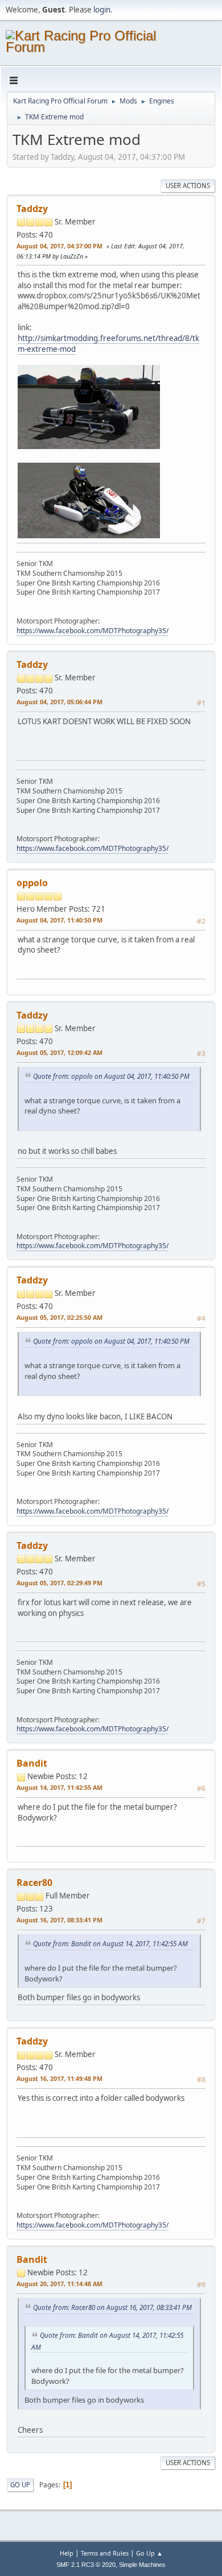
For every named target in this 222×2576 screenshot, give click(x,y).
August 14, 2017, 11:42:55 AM (59, 1787)
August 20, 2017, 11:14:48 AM (59, 2284)
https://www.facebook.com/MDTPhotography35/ (92, 631)
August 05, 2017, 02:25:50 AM (59, 1317)
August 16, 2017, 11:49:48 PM (59, 2078)
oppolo (32, 883)
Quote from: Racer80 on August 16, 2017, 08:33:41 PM (112, 2307)
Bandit (32, 1763)
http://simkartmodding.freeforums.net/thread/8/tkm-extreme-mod (108, 344)
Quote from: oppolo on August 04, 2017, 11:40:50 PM (111, 1076)
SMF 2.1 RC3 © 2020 (86, 2565)
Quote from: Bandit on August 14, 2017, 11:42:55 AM (110, 1943)
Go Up (20, 2485)
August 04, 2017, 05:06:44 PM (59, 702)
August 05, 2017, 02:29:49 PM (59, 1583)
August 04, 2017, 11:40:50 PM (59, 920)
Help (67, 2553)
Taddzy (32, 209)
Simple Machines (142, 2565)
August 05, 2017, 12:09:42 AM (59, 1052)
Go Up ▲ (149, 2553)
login (102, 10)
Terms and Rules (105, 2553)
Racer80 (34, 1883)
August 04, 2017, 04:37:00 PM (59, 246)
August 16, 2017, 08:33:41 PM (59, 1920)
